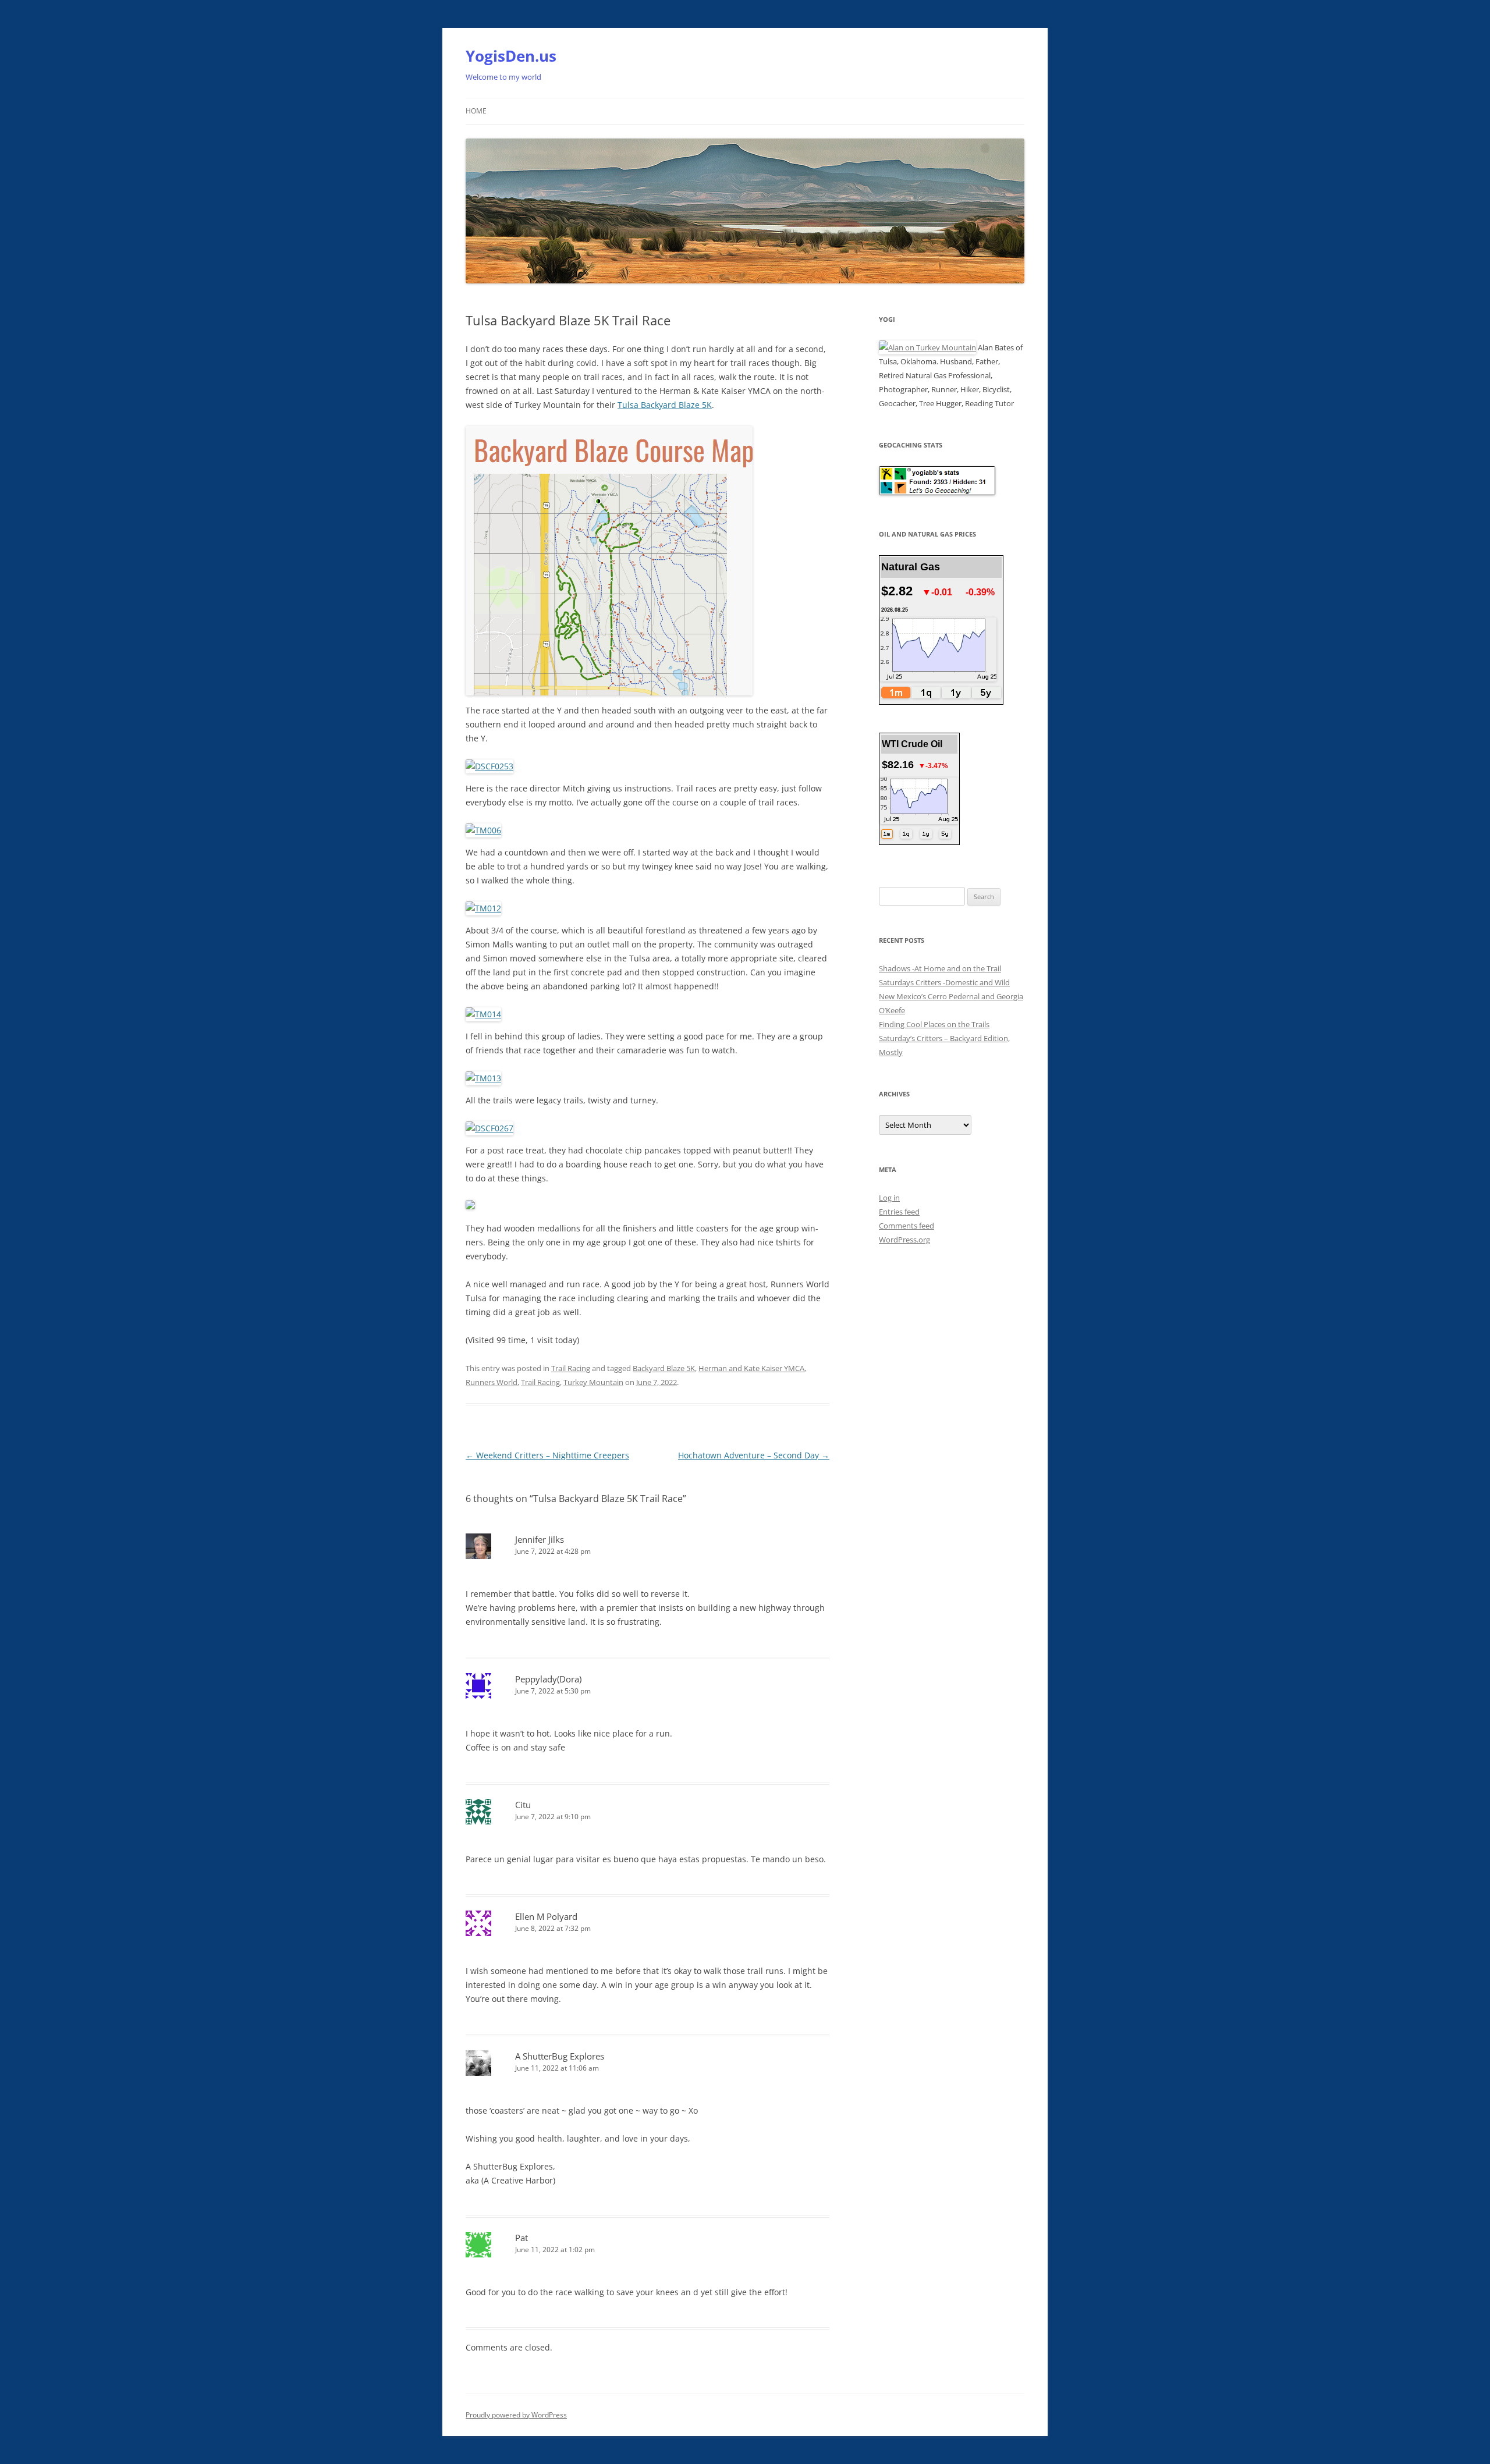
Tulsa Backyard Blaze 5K (665, 405)
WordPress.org (904, 1240)
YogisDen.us (511, 56)
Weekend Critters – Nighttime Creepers (547, 1455)
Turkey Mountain (593, 1382)
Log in (889, 1198)
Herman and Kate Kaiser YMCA (751, 1368)
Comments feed (907, 1226)
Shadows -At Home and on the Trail (940, 968)
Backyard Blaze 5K (664, 1368)
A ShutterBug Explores (560, 2056)
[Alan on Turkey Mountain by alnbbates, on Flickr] (927, 347)
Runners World (492, 1382)
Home (476, 111)
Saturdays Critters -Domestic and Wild (944, 982)
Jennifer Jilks (540, 1539)
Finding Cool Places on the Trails (934, 1024)
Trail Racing (571, 1368)
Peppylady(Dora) (548, 1679)
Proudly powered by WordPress (516, 2415)
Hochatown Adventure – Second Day (754, 1455)
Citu (523, 1805)
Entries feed (899, 1212)
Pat (521, 2238)
